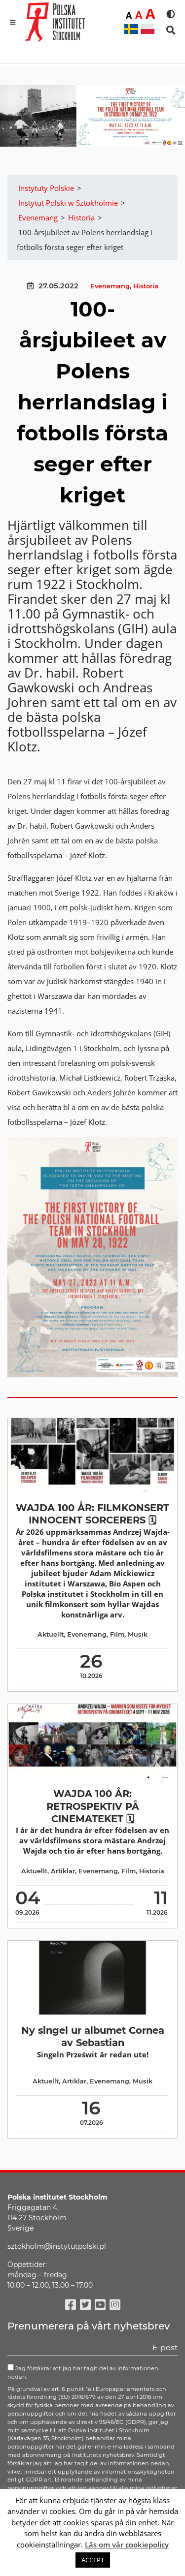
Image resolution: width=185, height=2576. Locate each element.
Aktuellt (51, 1634)
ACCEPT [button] (93, 2560)
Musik (138, 1634)
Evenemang (110, 286)
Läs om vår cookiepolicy (127, 2545)
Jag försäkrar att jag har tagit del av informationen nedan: (83, 2373)
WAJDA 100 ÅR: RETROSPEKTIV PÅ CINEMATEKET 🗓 (93, 1806)
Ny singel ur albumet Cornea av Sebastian (93, 2036)
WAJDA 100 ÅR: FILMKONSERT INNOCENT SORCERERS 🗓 (92, 1514)
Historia (146, 286)
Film (117, 1634)
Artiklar (63, 1871)
